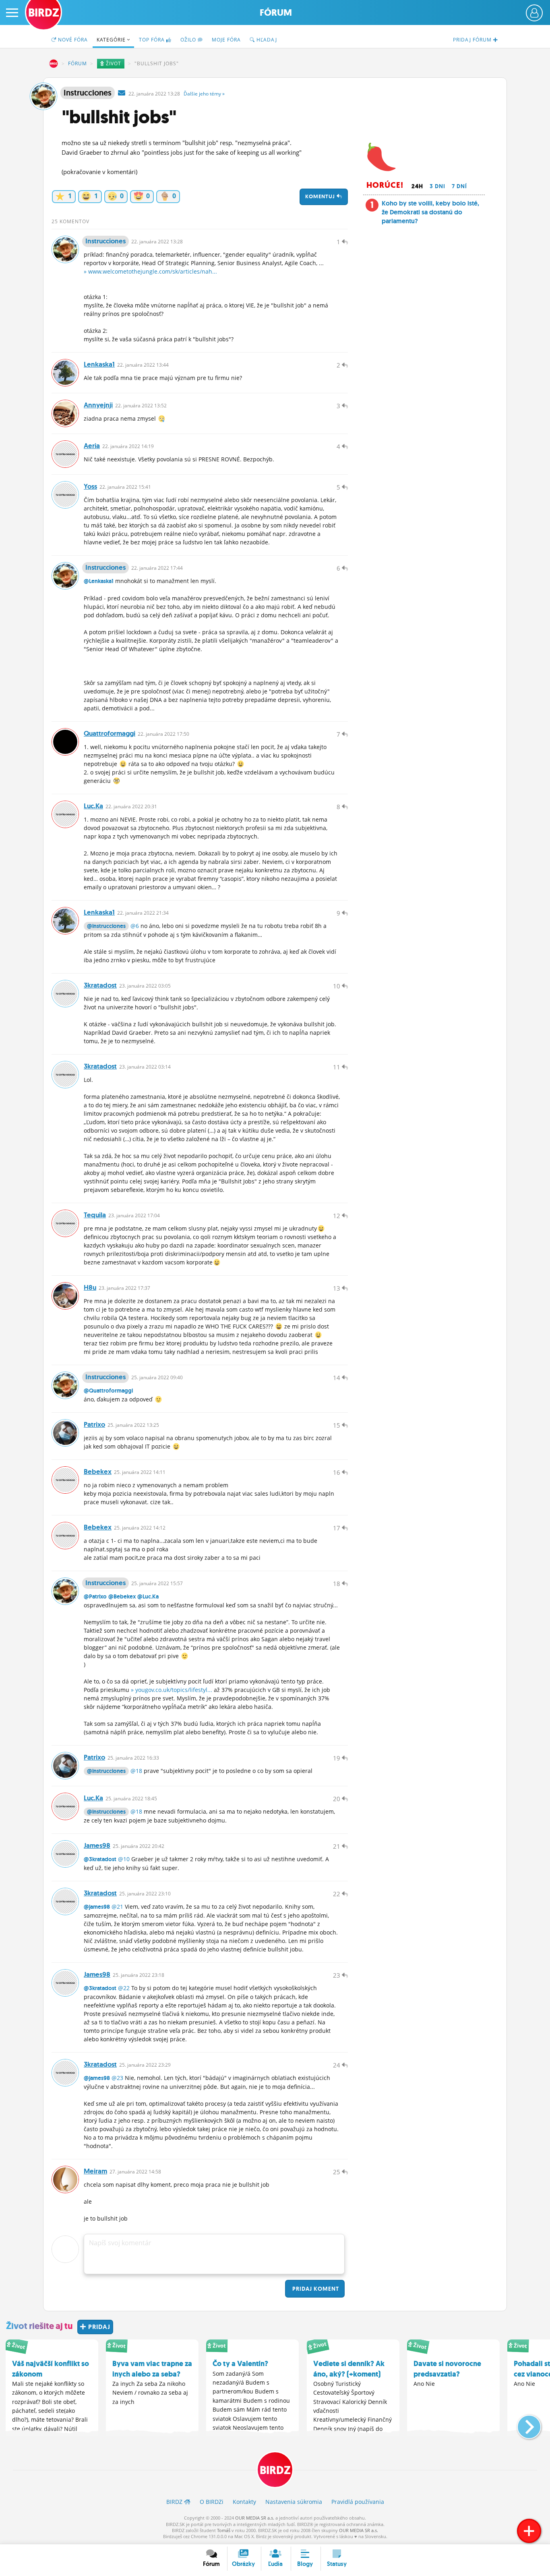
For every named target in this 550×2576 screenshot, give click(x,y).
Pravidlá (358, 2502)
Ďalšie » (204, 94)
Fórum (276, 13)
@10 (124, 1859)
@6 (135, 926)
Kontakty (244, 2502)
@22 (124, 1988)
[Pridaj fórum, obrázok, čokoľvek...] (529, 2531)
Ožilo (189, 40)
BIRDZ (54, 64)
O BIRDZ (212, 2502)
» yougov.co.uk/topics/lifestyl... (172, 1690)
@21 (117, 1907)
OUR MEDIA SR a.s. (255, 2518)
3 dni (437, 186)
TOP (152, 40)
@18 (136, 1771)
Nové (72, 40)
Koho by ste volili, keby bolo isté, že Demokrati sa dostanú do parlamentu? (430, 212)
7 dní (459, 186)
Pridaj (315, 2289)
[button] (522, 2424)
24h (417, 186)
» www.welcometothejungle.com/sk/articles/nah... (150, 271)
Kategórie (112, 40)
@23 (117, 2078)
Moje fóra (226, 40)
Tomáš (224, 2530)
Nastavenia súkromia (294, 2502)
